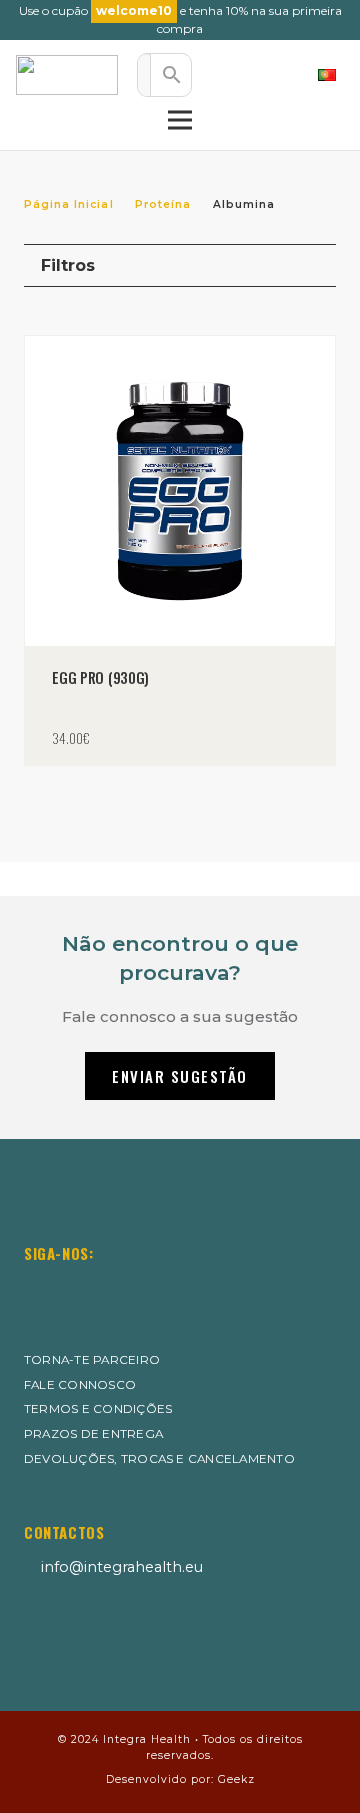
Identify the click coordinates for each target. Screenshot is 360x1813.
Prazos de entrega (93, 1434)
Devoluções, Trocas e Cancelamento (159, 1459)
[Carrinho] (277, 75)
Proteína (163, 204)
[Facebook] (84, 1287)
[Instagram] (35, 1289)
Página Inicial (69, 204)
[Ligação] (233, 75)
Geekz (236, 1779)
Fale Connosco (80, 1385)
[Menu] (180, 120)
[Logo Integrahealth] (67, 75)
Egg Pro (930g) (100, 677)
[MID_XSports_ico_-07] (71, 1634)
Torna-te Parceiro (92, 1360)
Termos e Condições (98, 1409)
